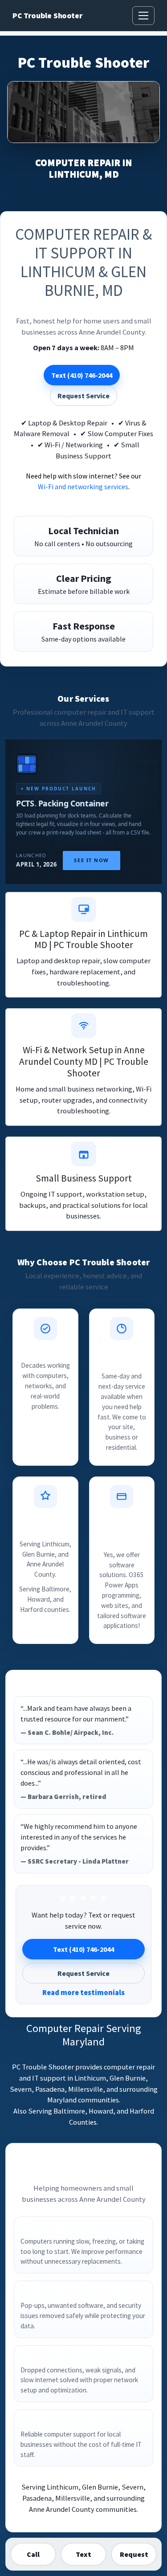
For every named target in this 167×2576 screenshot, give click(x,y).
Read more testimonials (83, 1992)
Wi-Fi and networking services (83, 487)
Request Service (83, 396)
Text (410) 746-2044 (82, 375)
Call (33, 2554)
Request (134, 2554)
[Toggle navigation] (143, 16)
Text (83, 2554)
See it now (91, 860)
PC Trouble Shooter (47, 16)
